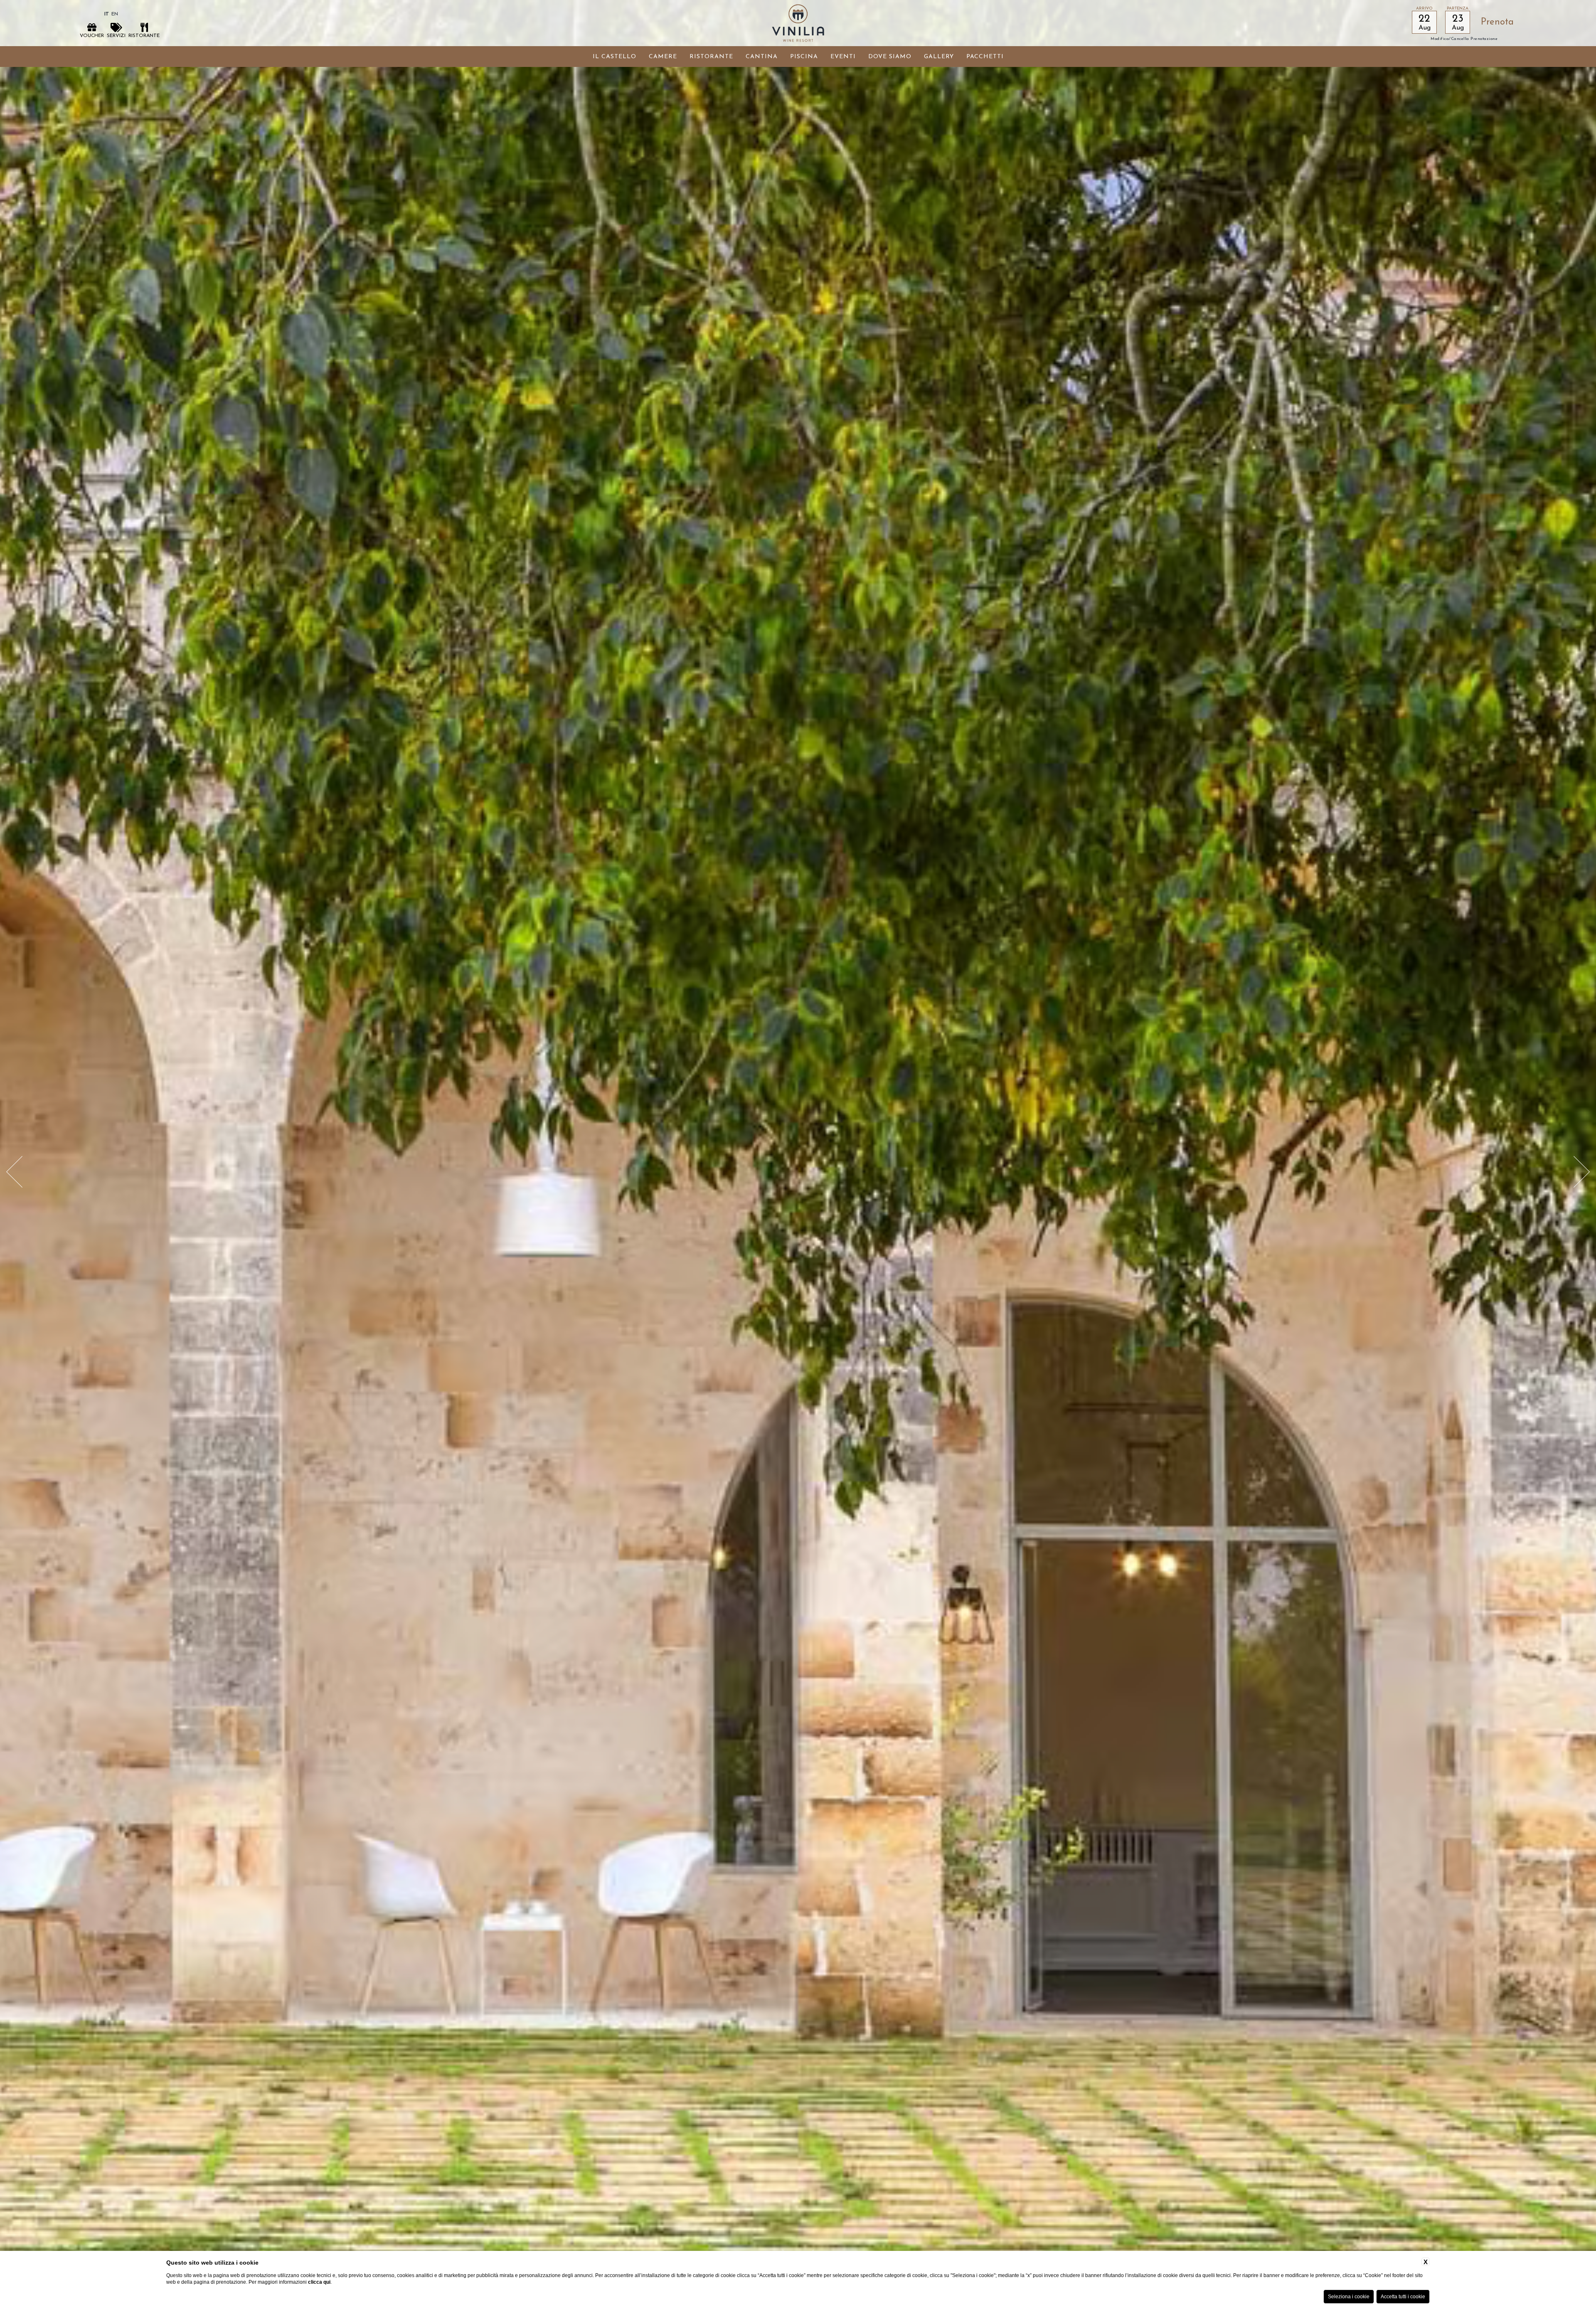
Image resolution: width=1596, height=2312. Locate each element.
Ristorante (711, 57)
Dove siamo (890, 57)
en (115, 14)
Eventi (843, 57)
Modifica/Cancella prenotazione (1464, 39)
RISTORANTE (144, 36)
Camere (663, 57)
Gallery (939, 57)
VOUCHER (92, 36)
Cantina (762, 57)
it (107, 14)
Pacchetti (985, 57)
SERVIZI (116, 36)
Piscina (804, 57)
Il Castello (615, 57)
